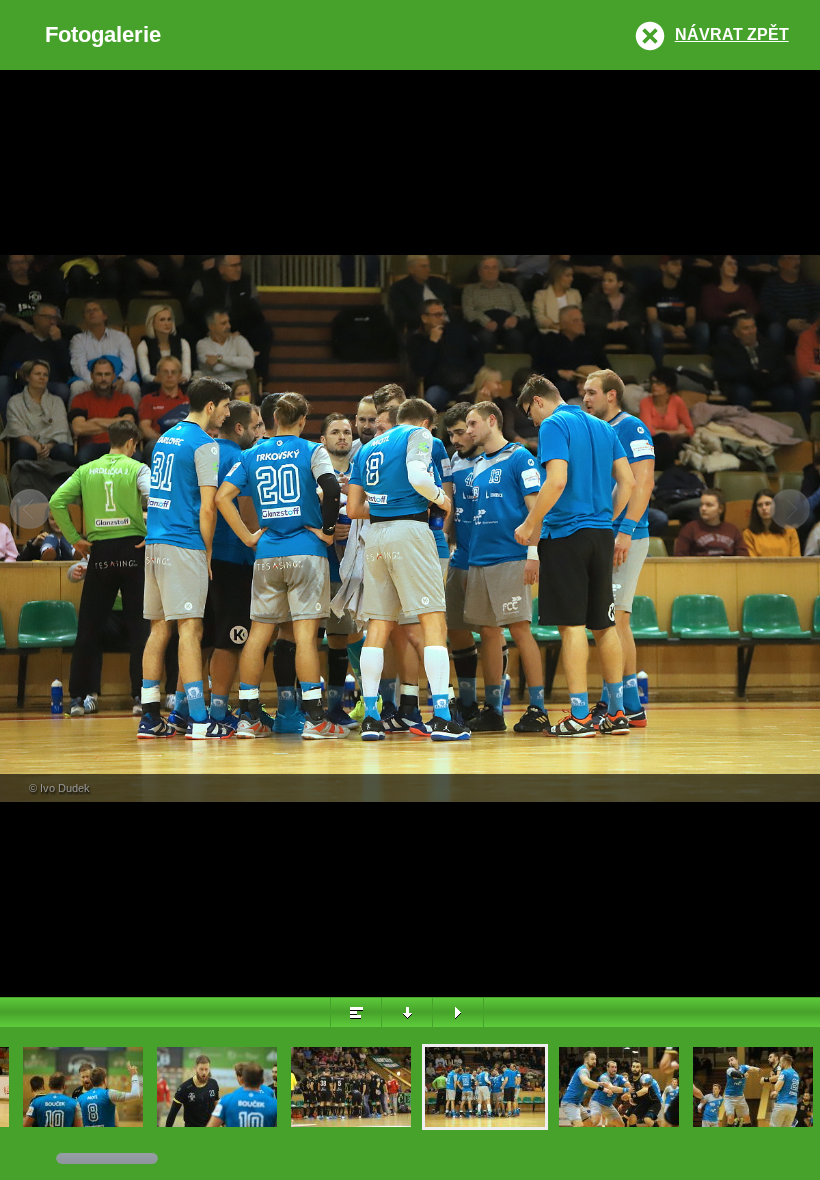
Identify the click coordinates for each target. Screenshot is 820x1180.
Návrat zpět (732, 34)
